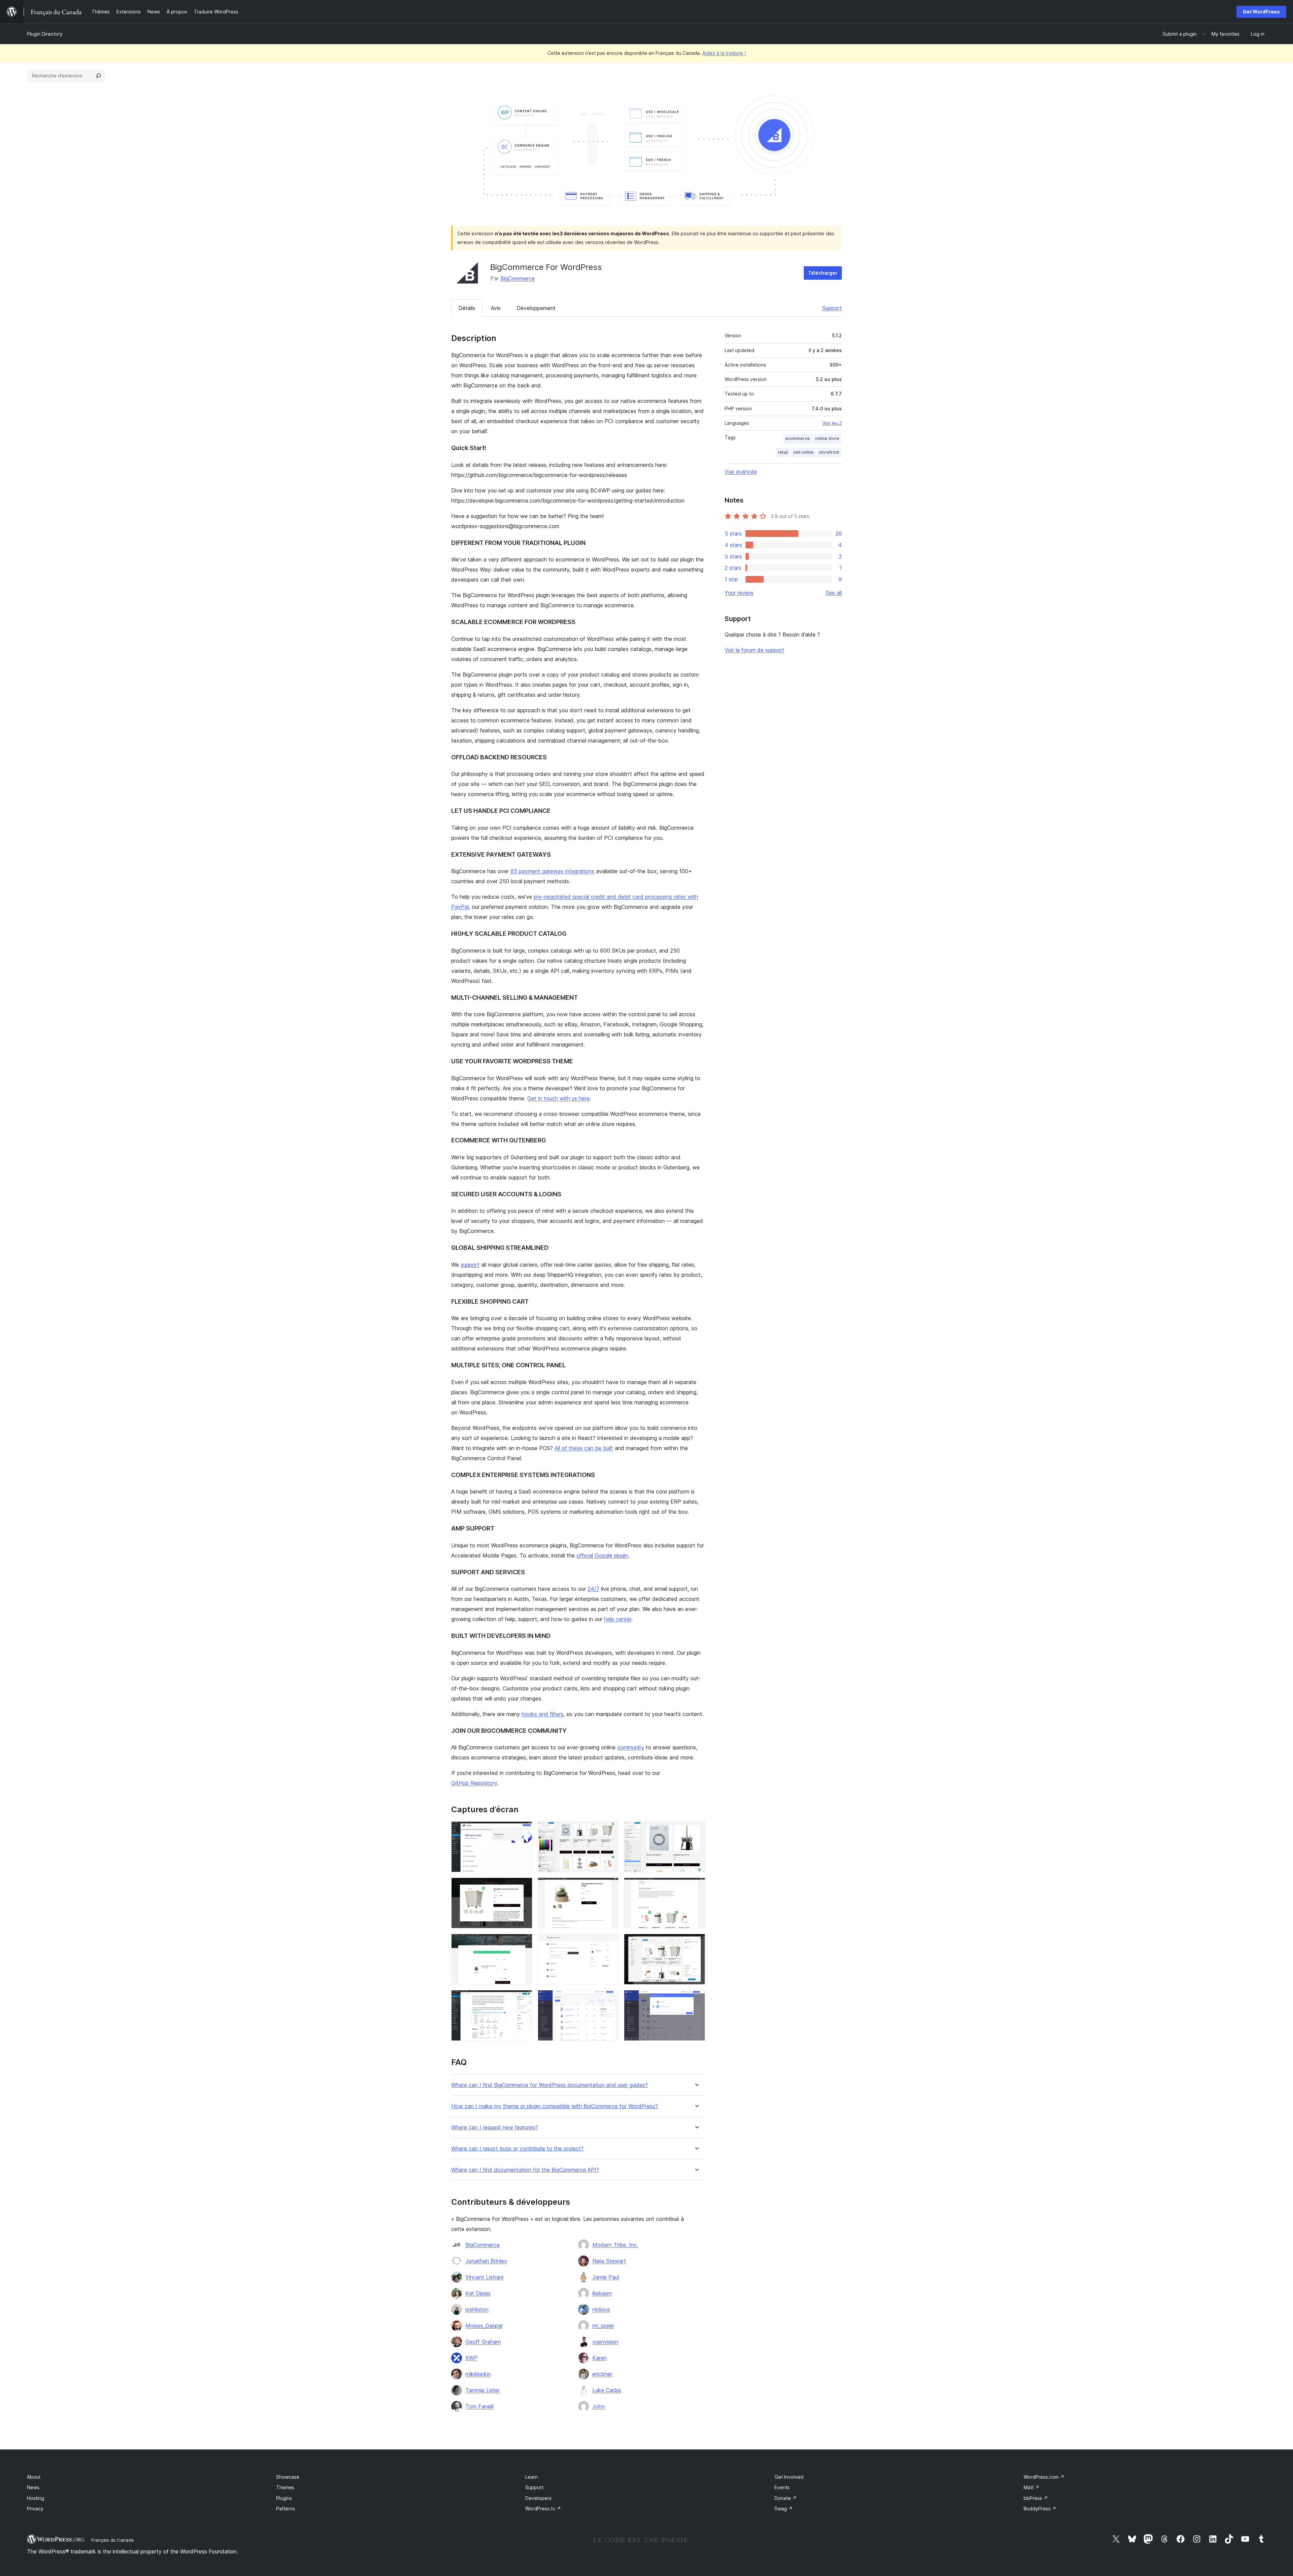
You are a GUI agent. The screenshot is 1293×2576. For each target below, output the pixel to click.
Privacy (35, 2509)
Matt (1032, 2487)
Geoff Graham (483, 2342)
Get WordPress (1261, 12)
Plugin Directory (45, 34)
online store (827, 438)
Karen (600, 2358)
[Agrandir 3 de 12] (696, 1830)
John (599, 2406)
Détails (467, 308)
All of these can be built (584, 1448)
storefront (829, 452)
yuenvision (605, 2342)
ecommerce (798, 438)
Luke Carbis (607, 2390)
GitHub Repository (474, 1783)
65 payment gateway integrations (552, 871)
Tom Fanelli (479, 2406)
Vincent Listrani (484, 2277)
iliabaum (602, 2293)
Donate (786, 2498)
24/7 (593, 1589)
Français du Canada (112, 2540)
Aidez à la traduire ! (724, 53)
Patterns (286, 2509)
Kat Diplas (478, 2293)
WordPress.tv (543, 2509)
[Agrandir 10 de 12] (523, 1999)
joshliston (477, 2309)
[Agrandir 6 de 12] (696, 1887)
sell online (803, 452)
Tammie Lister (483, 2390)
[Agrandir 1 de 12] (523, 1830)
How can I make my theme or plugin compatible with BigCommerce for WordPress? (555, 2106)
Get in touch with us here (558, 1098)
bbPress (1036, 2498)
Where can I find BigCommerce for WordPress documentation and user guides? (550, 2085)
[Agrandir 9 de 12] (696, 1943)
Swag (784, 2509)
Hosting (36, 2498)
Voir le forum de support (754, 650)
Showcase (288, 2477)
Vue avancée (741, 472)
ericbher (602, 2374)
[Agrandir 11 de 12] (609, 1999)
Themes (285, 2487)
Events (782, 2487)
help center (618, 1619)
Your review (739, 593)
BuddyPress (1040, 2509)
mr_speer (603, 2326)
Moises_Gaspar (484, 2326)
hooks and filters (542, 1714)
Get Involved (789, 2477)
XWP (471, 2358)
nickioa (601, 2309)
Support (832, 308)
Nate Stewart (609, 2261)
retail (783, 452)
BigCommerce (518, 278)
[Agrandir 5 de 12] (609, 1887)
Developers (538, 2498)
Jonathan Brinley (486, 2261)
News (33, 2487)
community (631, 1747)
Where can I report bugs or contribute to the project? (517, 2149)
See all (834, 593)
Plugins (284, 2498)
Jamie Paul (606, 2277)
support (470, 1265)
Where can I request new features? (494, 2127)
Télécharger (823, 273)
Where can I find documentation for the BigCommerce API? (525, 2170)
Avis (496, 308)
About (34, 2477)
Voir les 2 (832, 423)
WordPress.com (1044, 2477)
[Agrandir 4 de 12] (523, 1887)
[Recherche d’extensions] (98, 76)
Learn (532, 2477)
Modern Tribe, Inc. (615, 2245)
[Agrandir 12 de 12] (696, 1999)
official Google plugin (602, 1555)
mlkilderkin (478, 2374)
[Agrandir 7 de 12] (523, 1943)
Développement (536, 308)
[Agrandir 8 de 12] (609, 1943)
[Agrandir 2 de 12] (609, 1830)
